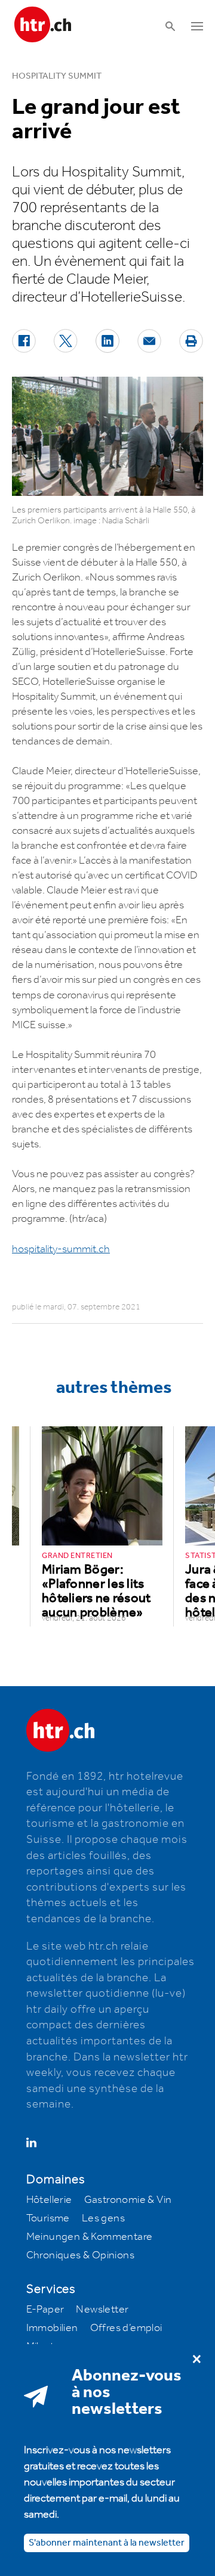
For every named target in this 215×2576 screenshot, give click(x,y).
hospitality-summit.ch (61, 1249)
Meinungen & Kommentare (90, 2237)
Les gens (103, 2218)
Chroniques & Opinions (80, 2255)
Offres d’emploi (126, 2328)
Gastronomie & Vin (128, 2200)
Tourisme (48, 2218)
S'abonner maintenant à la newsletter (107, 2543)
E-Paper (45, 2310)
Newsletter (102, 2310)
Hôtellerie (49, 2200)
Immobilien (52, 2328)
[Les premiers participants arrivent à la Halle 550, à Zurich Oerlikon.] (107, 436)
